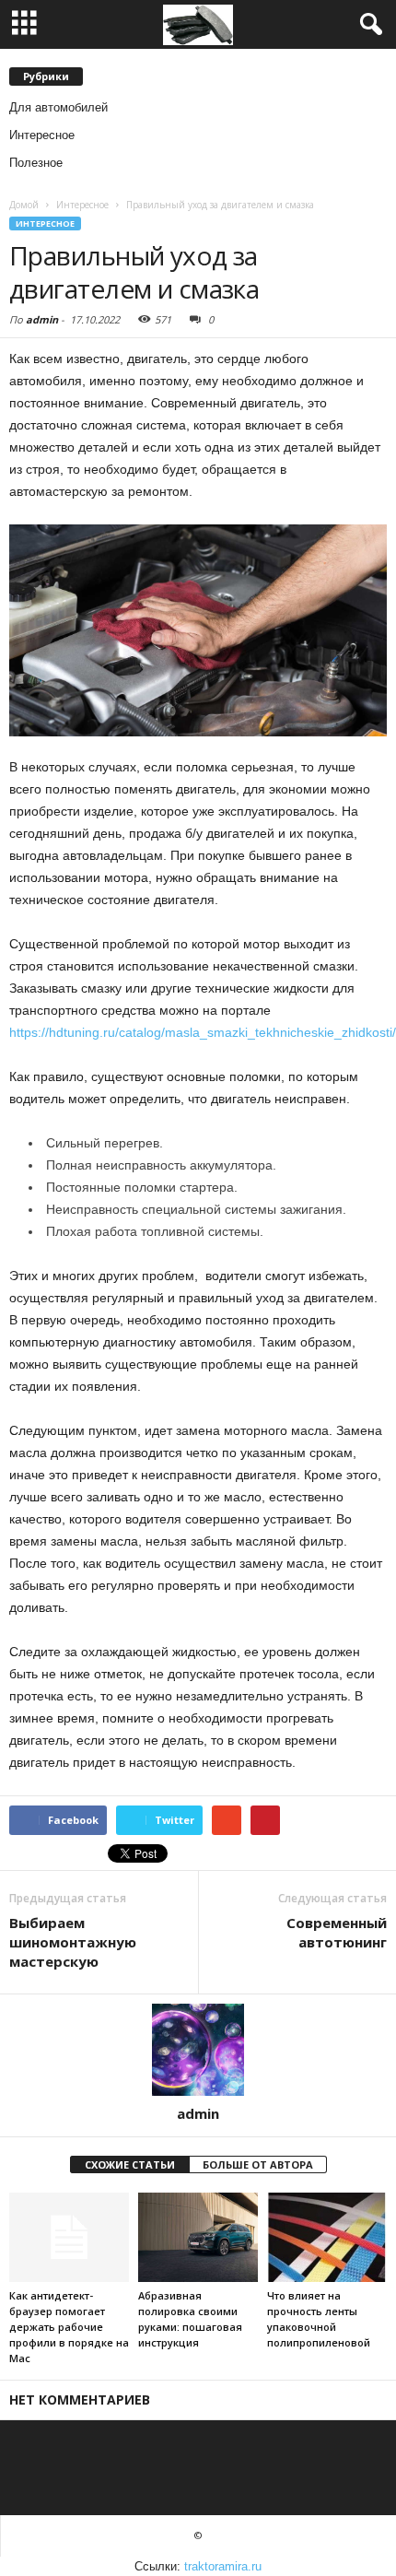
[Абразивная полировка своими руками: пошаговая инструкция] (198, 2237)
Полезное (36, 163)
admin (42, 319)
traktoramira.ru (223, 2566)
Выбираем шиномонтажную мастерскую (73, 1942)
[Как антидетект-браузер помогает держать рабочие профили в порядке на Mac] (69, 2237)
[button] (367, 25)
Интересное (42, 135)
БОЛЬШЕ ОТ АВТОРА (258, 2164)
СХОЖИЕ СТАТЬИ (130, 2164)
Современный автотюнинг (337, 1932)
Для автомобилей (58, 107)
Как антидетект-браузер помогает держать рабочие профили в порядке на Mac (69, 2327)
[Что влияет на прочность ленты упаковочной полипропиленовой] (327, 2237)
